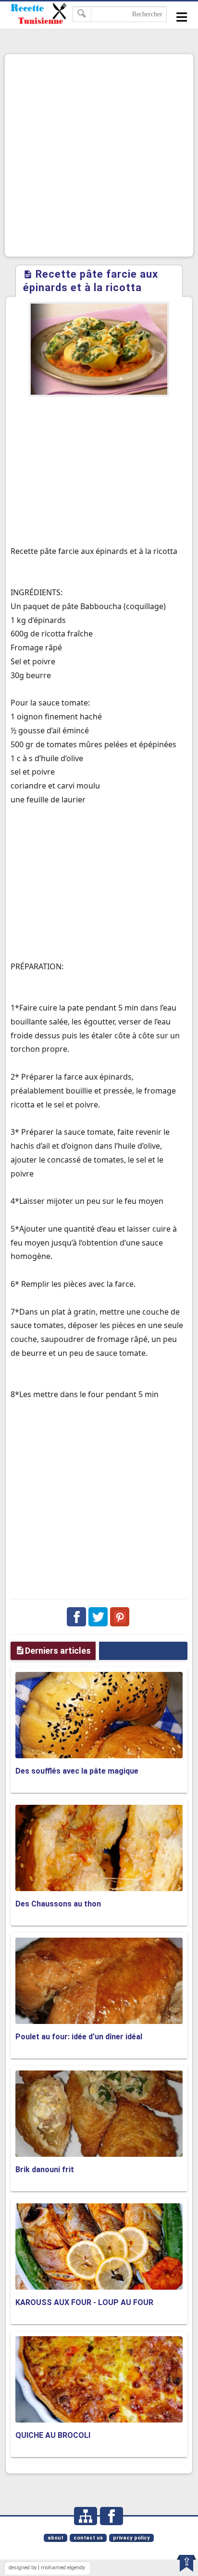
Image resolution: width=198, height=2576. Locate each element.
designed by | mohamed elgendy (47, 2568)
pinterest (120, 1617)
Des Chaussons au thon (58, 1904)
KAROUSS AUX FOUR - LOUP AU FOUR (84, 2302)
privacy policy (131, 2538)
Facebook (76, 1617)
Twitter (98, 1617)
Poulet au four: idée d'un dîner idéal (79, 2037)
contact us (88, 2538)
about (56, 2538)
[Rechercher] (82, 14)
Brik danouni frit (45, 2170)
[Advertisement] (99, 155)
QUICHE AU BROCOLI (53, 2435)
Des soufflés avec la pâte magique (77, 1771)
